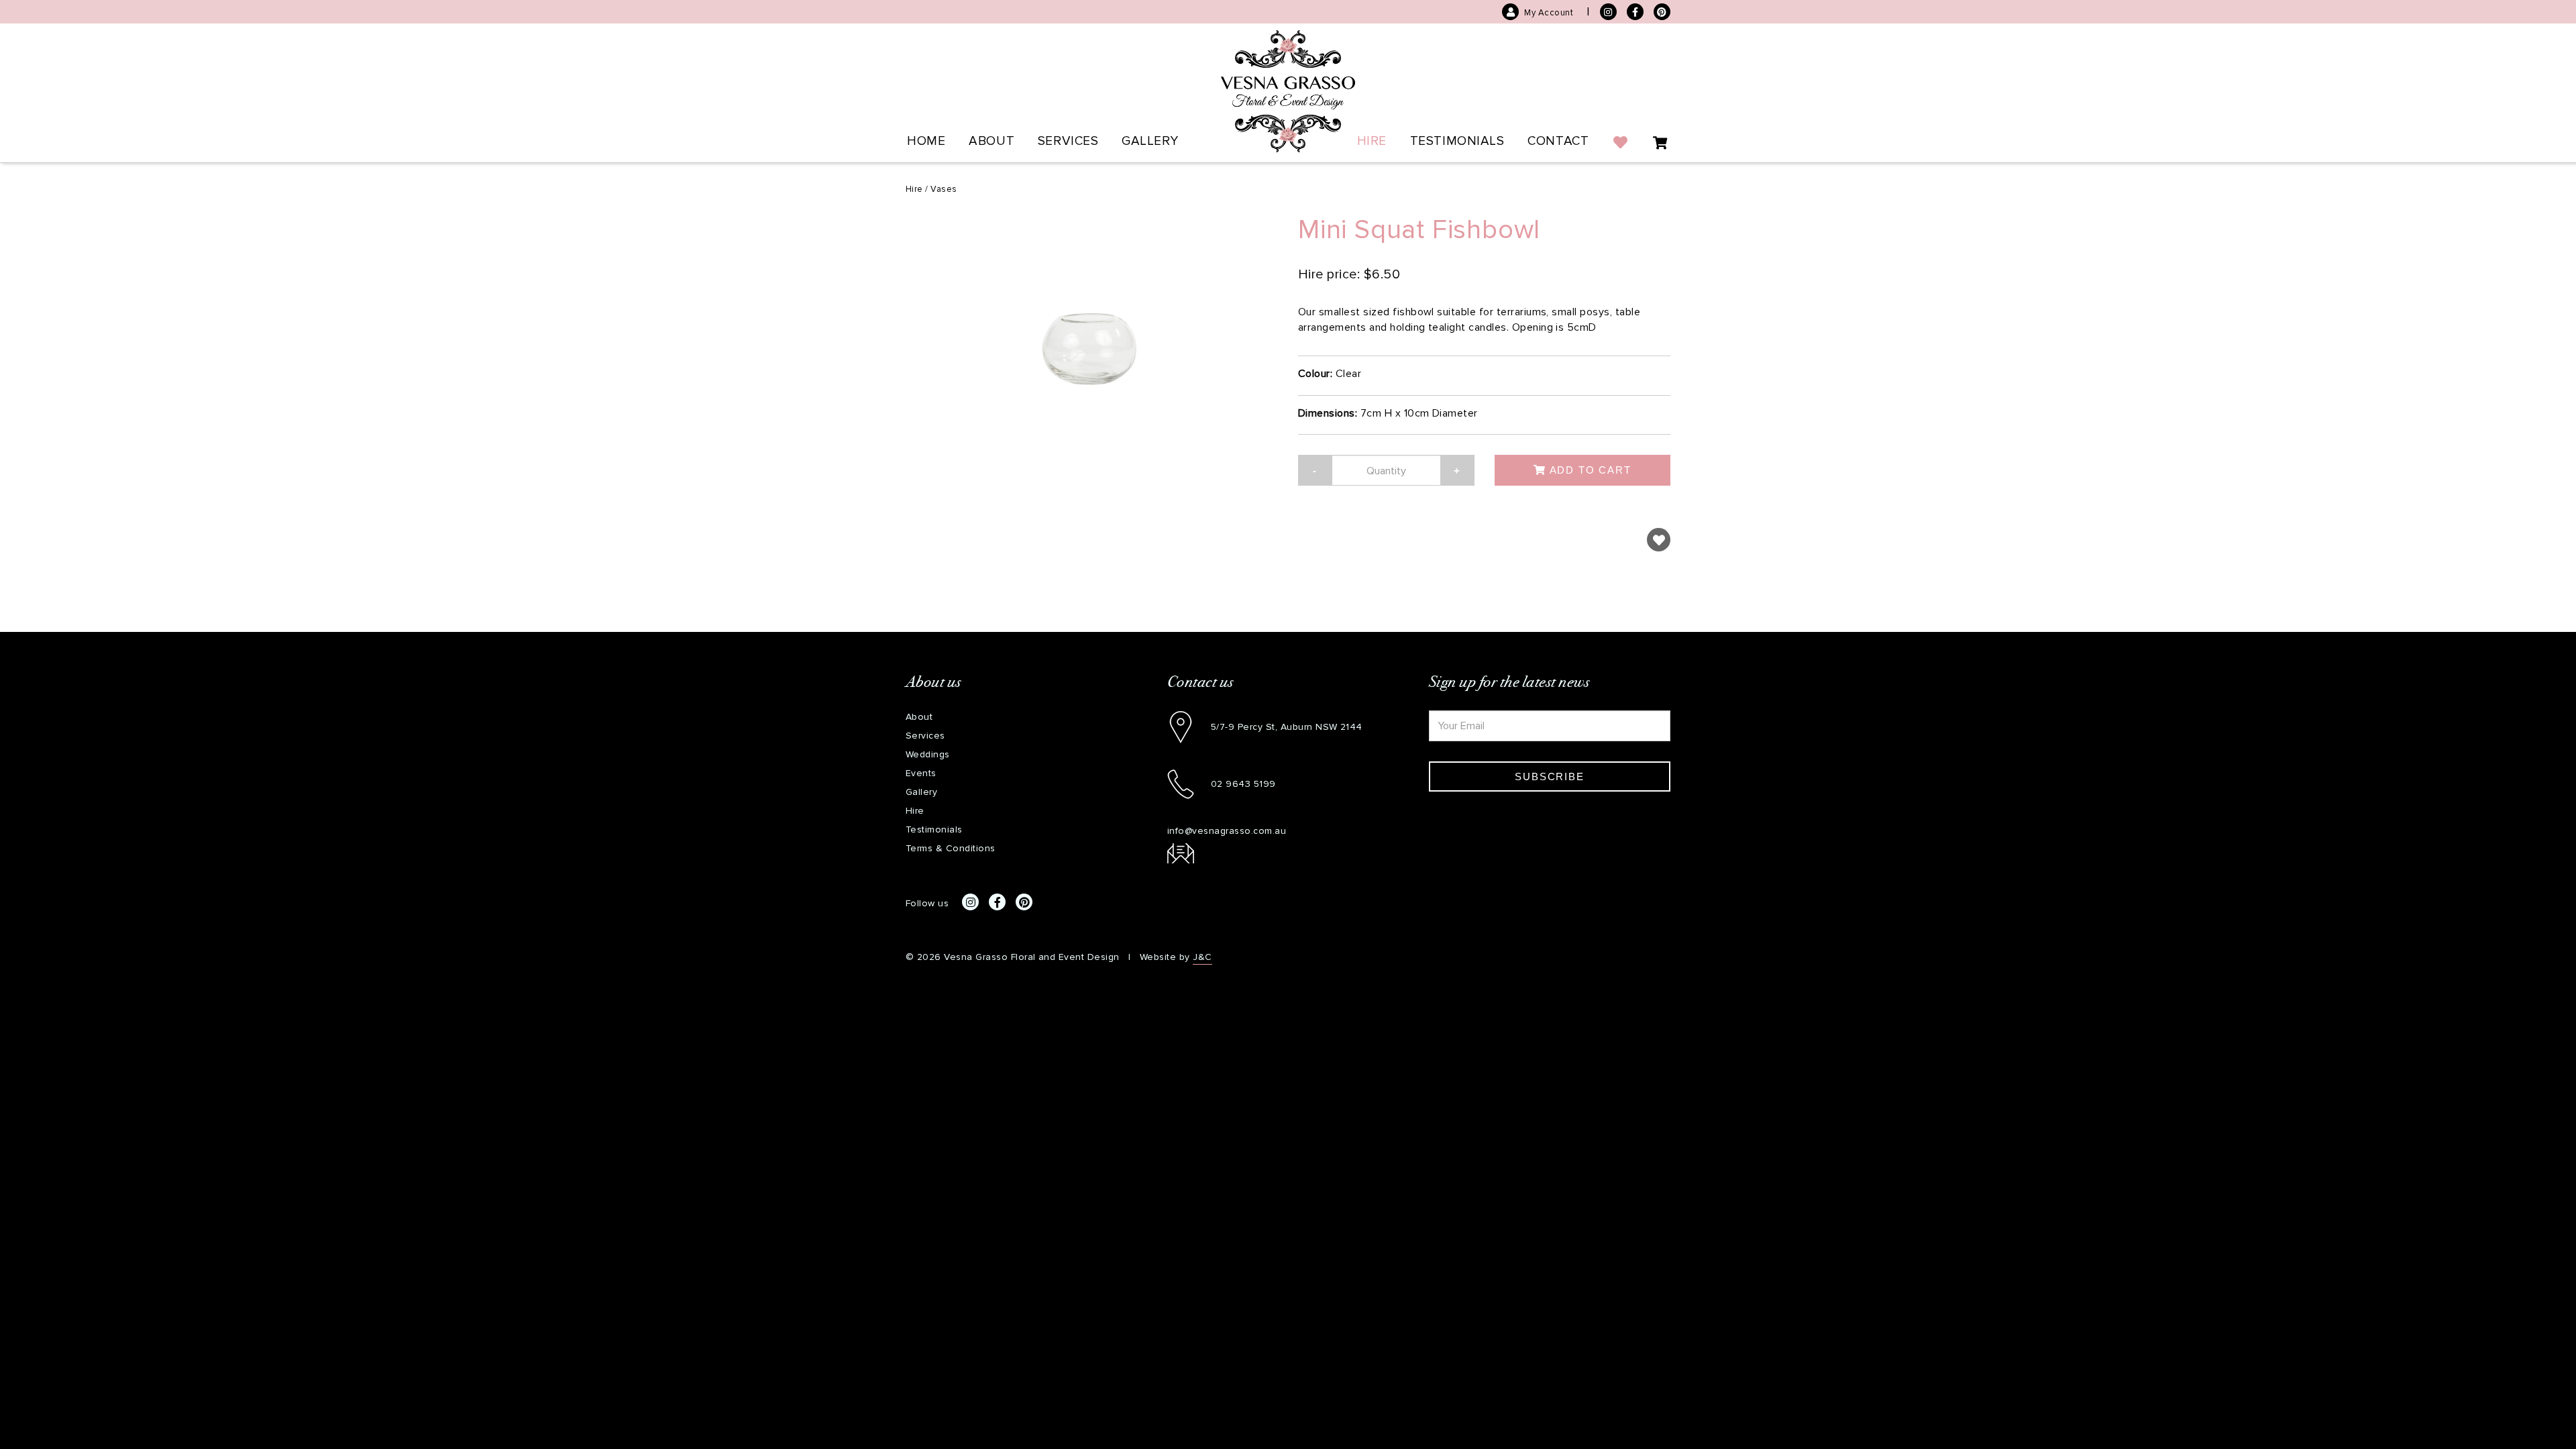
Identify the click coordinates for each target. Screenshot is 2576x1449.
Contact (1558, 141)
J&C (1202, 957)
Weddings (928, 754)
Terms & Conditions (951, 848)
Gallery (1150, 141)
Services (1068, 141)
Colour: (1315, 373)
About (991, 141)
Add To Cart (1589, 470)
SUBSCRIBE (1549, 776)
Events (921, 773)
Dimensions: (1328, 413)
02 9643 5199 (1243, 784)
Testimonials (1457, 141)
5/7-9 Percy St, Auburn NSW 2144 (1287, 727)
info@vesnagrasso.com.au (1227, 831)
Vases (944, 189)
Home (926, 141)
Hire (1372, 141)
